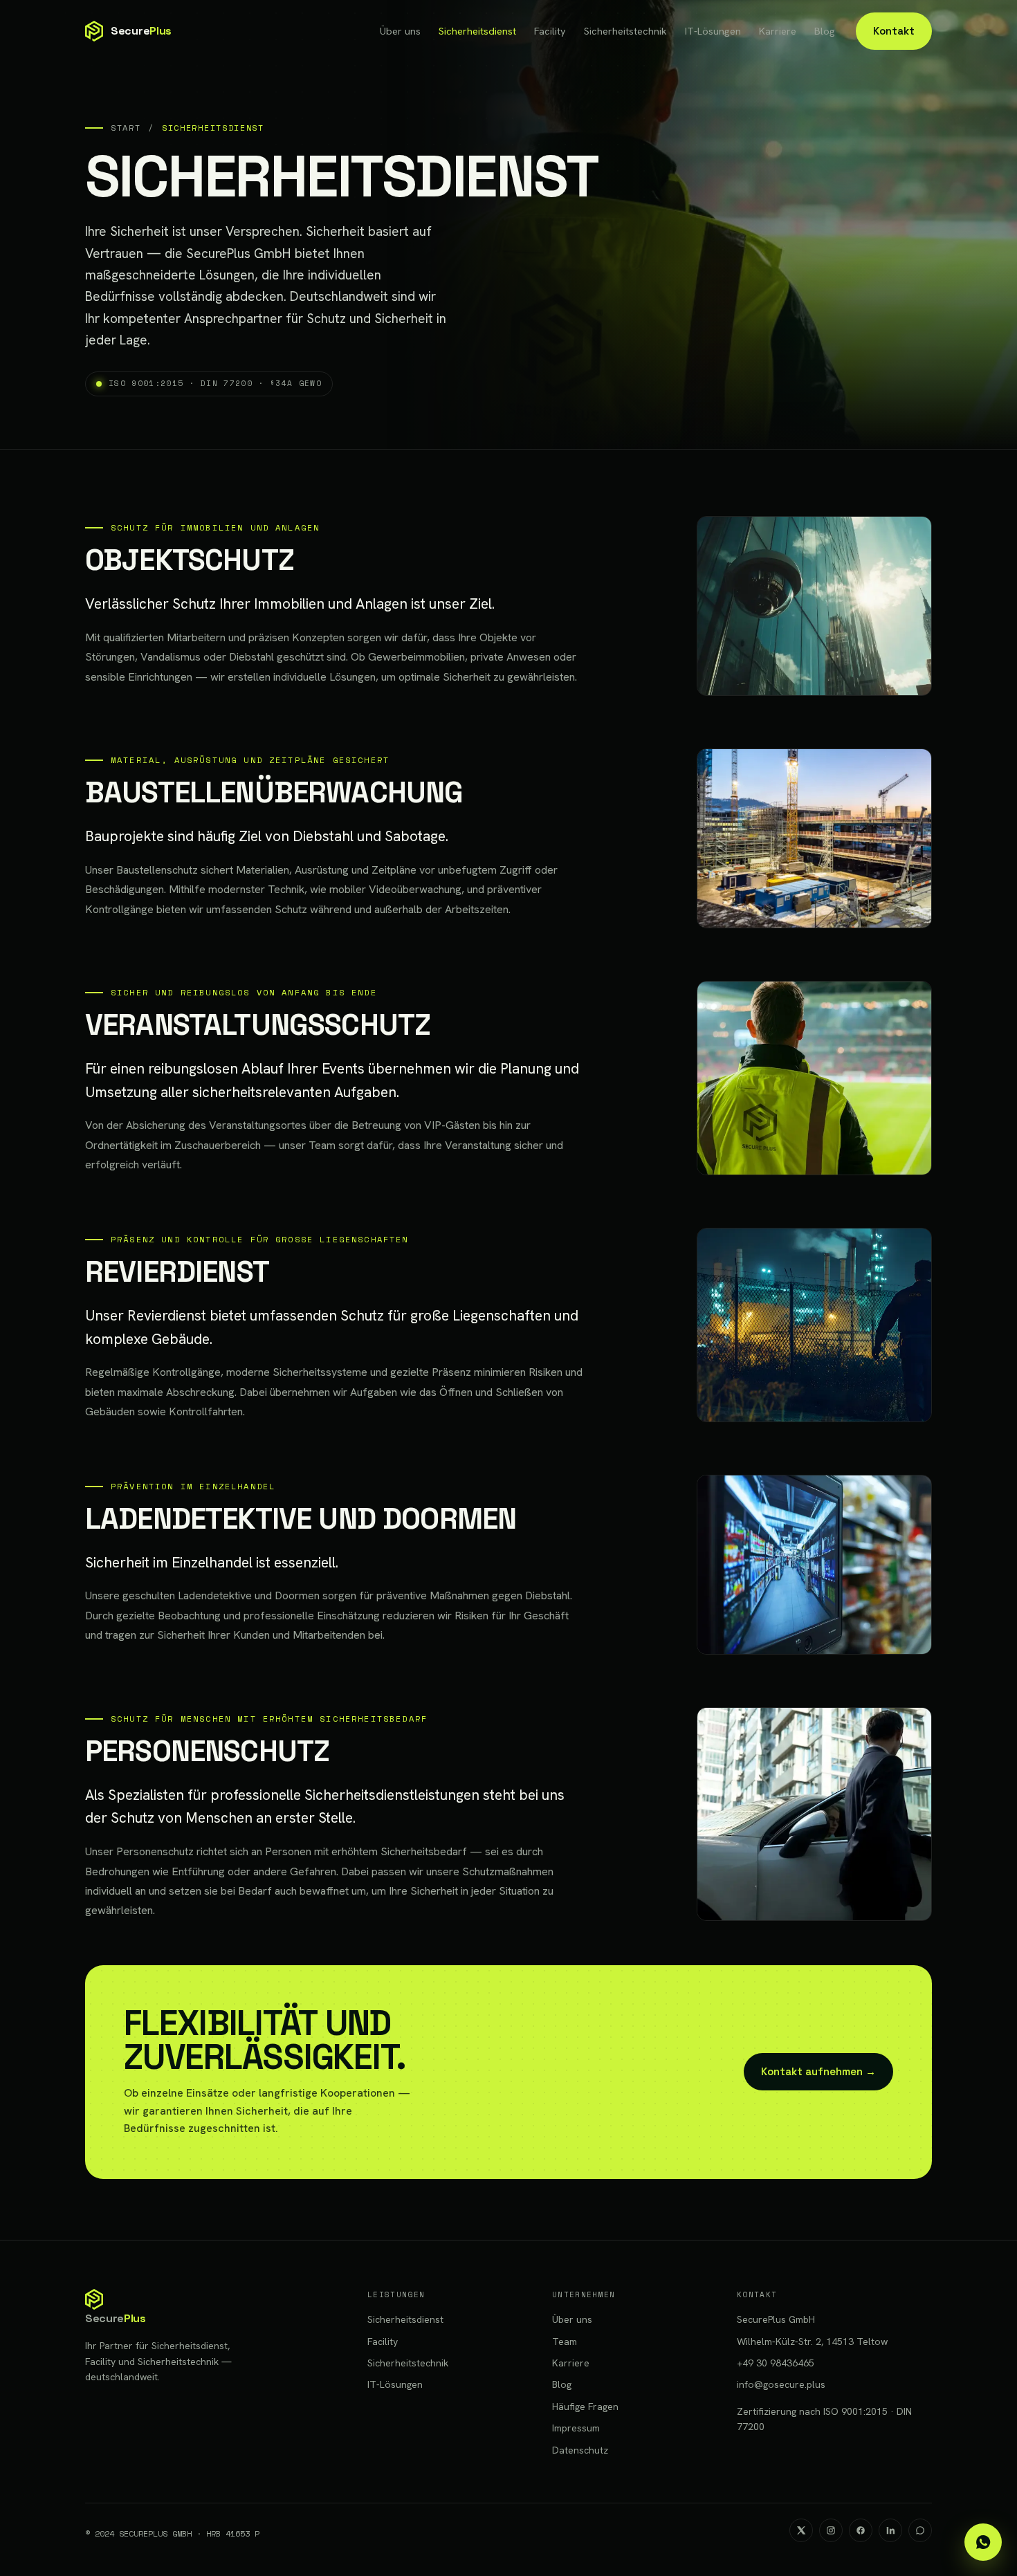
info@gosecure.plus (781, 2384)
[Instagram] (831, 2530)
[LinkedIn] (890, 2530)
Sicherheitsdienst (477, 31)
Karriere (778, 31)
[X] (801, 2530)
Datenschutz (580, 2450)
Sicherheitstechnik (625, 31)
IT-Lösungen (713, 31)
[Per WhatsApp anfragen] (983, 2542)
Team (565, 2342)
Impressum (576, 2428)
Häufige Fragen (585, 2407)
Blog (825, 31)
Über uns (400, 31)
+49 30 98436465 (776, 2363)
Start (126, 128)
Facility (550, 31)
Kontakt (894, 31)
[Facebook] (861, 2530)
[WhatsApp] (920, 2530)
